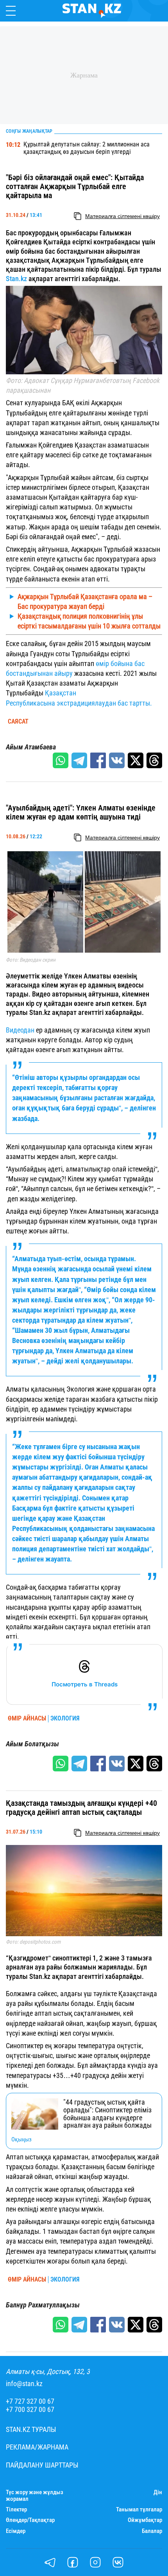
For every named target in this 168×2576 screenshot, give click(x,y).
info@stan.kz (24, 2384)
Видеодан (20, 1030)
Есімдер (16, 2531)
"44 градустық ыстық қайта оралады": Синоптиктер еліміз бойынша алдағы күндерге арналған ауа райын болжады (107, 2114)
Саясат (18, 722)
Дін (158, 2492)
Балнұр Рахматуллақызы (43, 2305)
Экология (65, 1719)
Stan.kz (16, 279)
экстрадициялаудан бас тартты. (104, 703)
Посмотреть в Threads (85, 1684)
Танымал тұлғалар (139, 2510)
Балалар (152, 2531)
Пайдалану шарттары (42, 2465)
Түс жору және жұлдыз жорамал (35, 2496)
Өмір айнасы (27, 1719)
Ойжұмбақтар (145, 2520)
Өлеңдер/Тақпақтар (30, 2520)
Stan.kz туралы (31, 2430)
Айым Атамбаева (31, 747)
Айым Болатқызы (32, 1744)
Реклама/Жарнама (37, 2447)
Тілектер (16, 2510)
